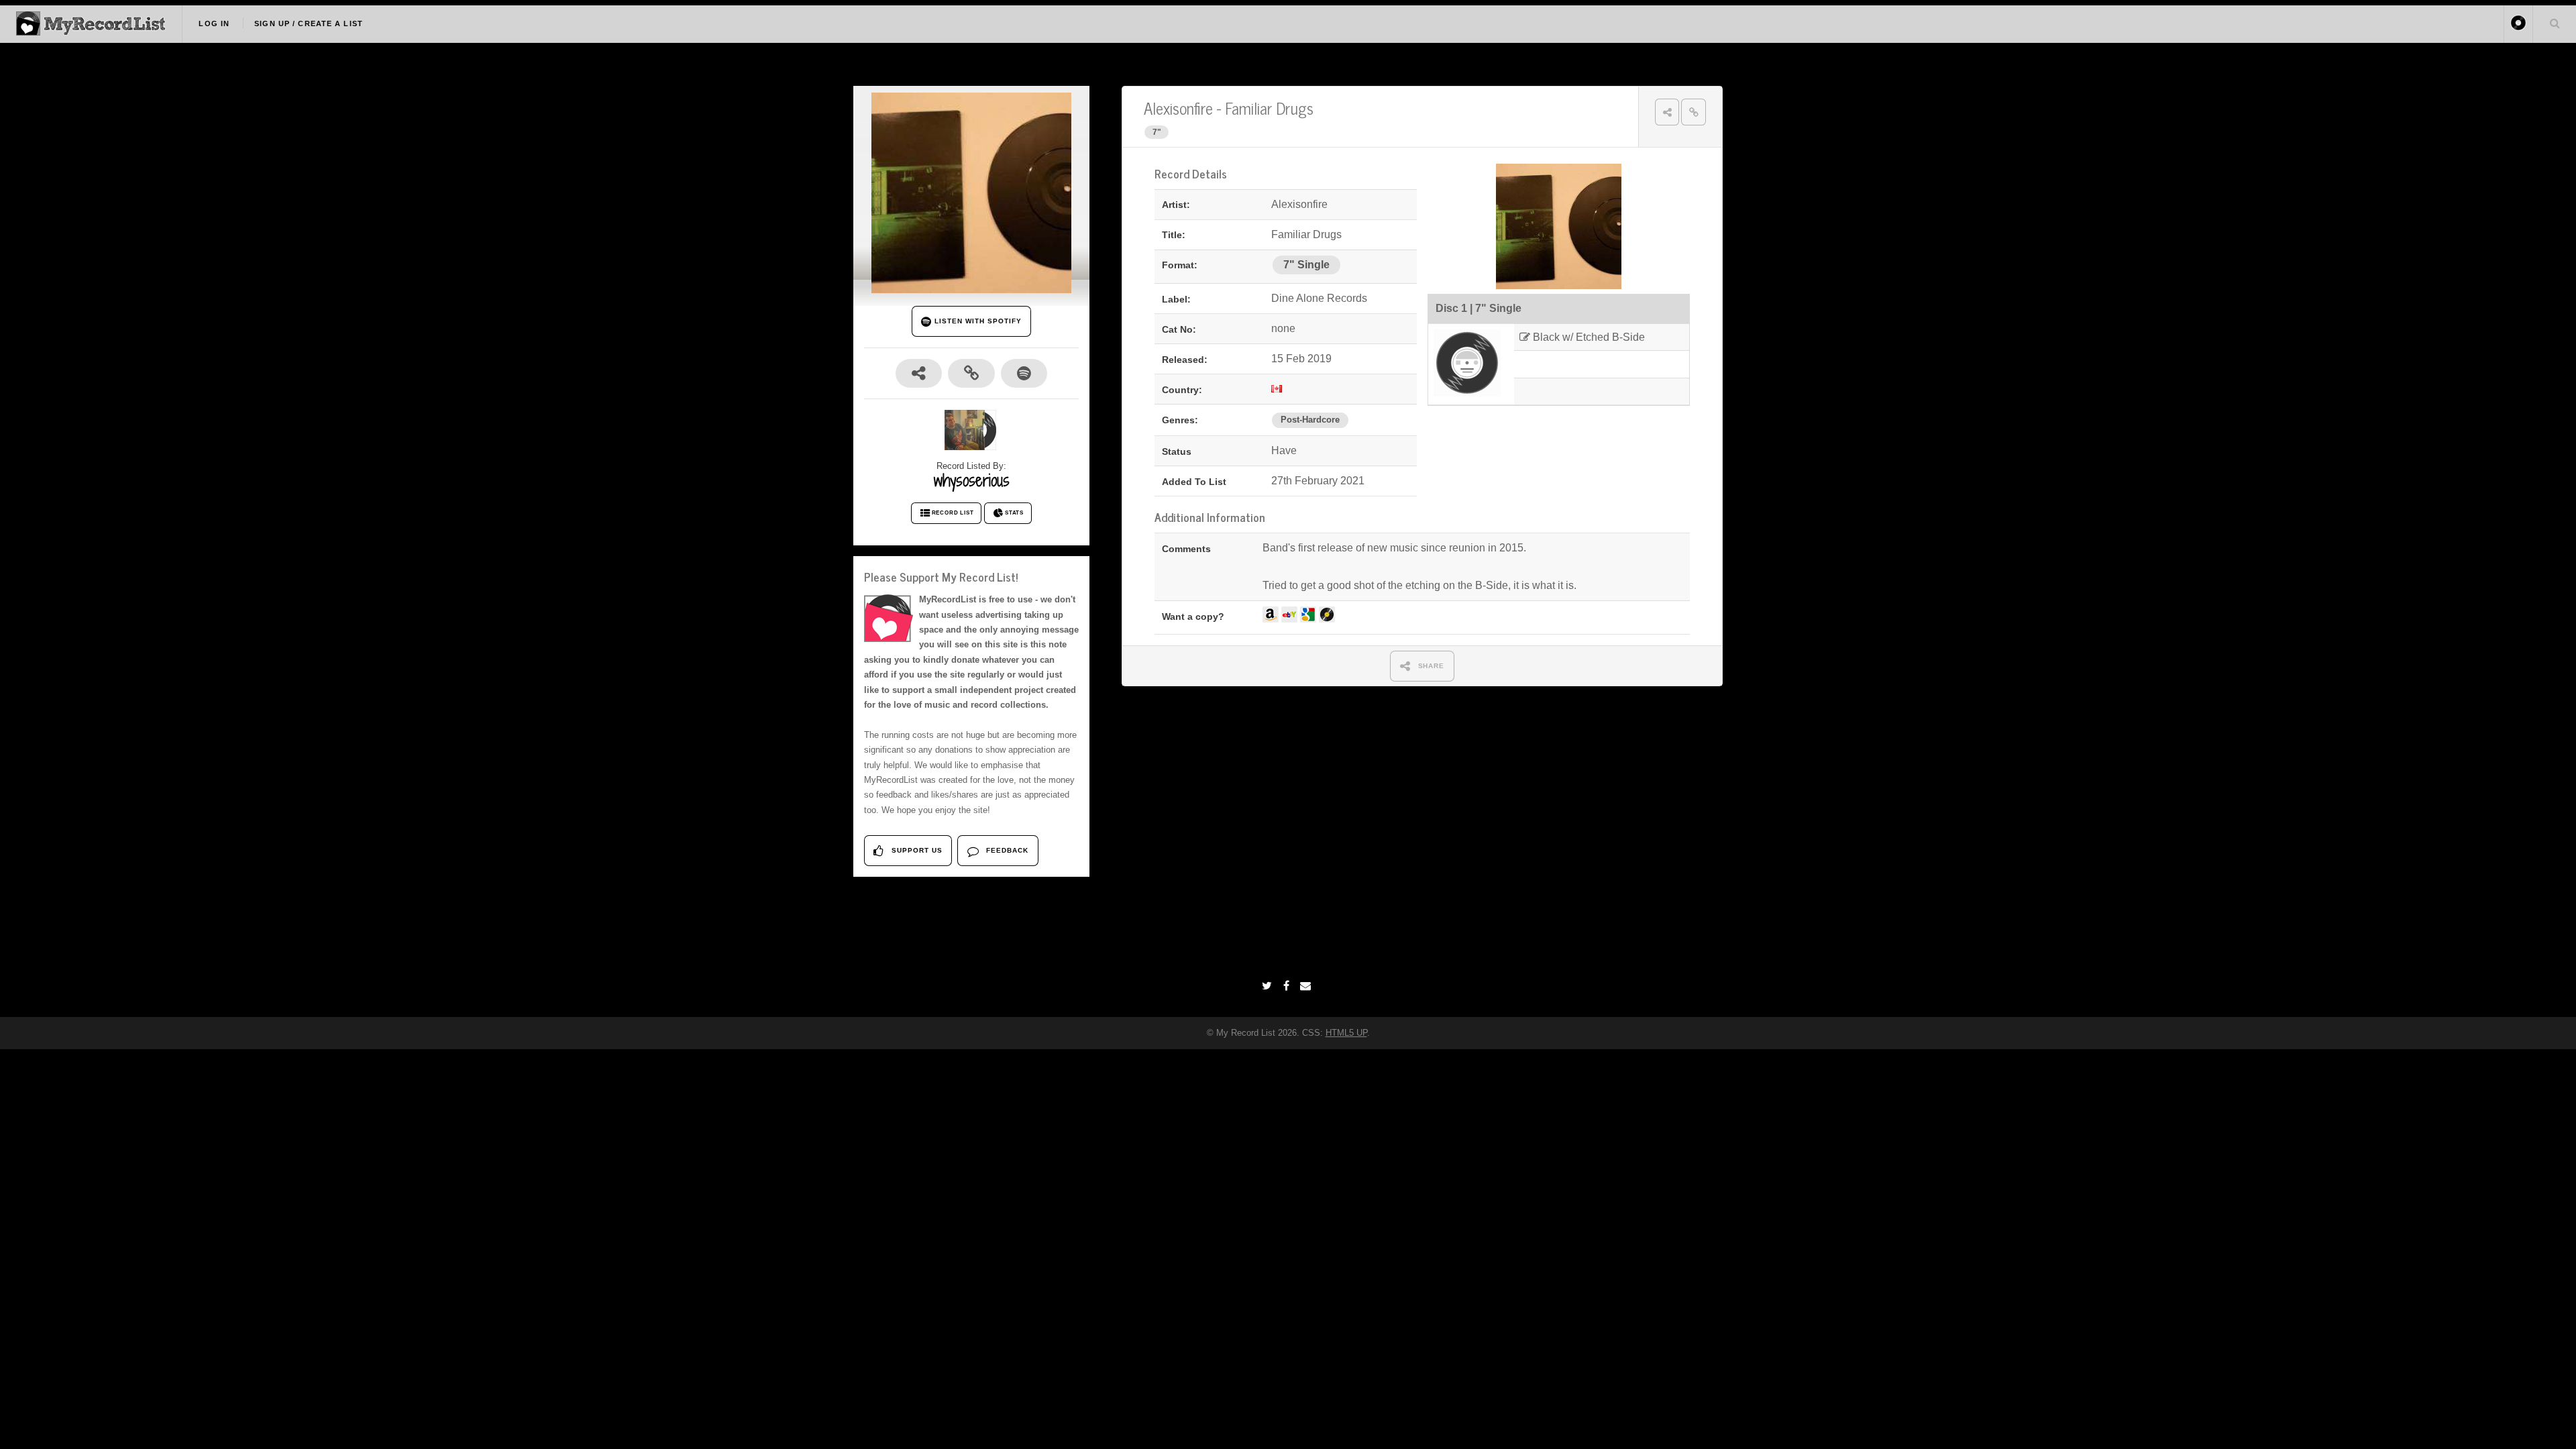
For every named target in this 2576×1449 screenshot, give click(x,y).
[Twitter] (1269, 986)
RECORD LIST (953, 513)
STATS (1014, 513)
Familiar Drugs (1269, 108)
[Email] (1307, 986)
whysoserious (972, 480)
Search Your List (2555, 23)
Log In (214, 23)
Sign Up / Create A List (309, 23)
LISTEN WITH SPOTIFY (976, 321)
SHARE (1430, 666)
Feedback (1006, 850)
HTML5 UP (1346, 1033)
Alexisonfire (1178, 108)
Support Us (916, 850)
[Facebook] (1288, 986)
